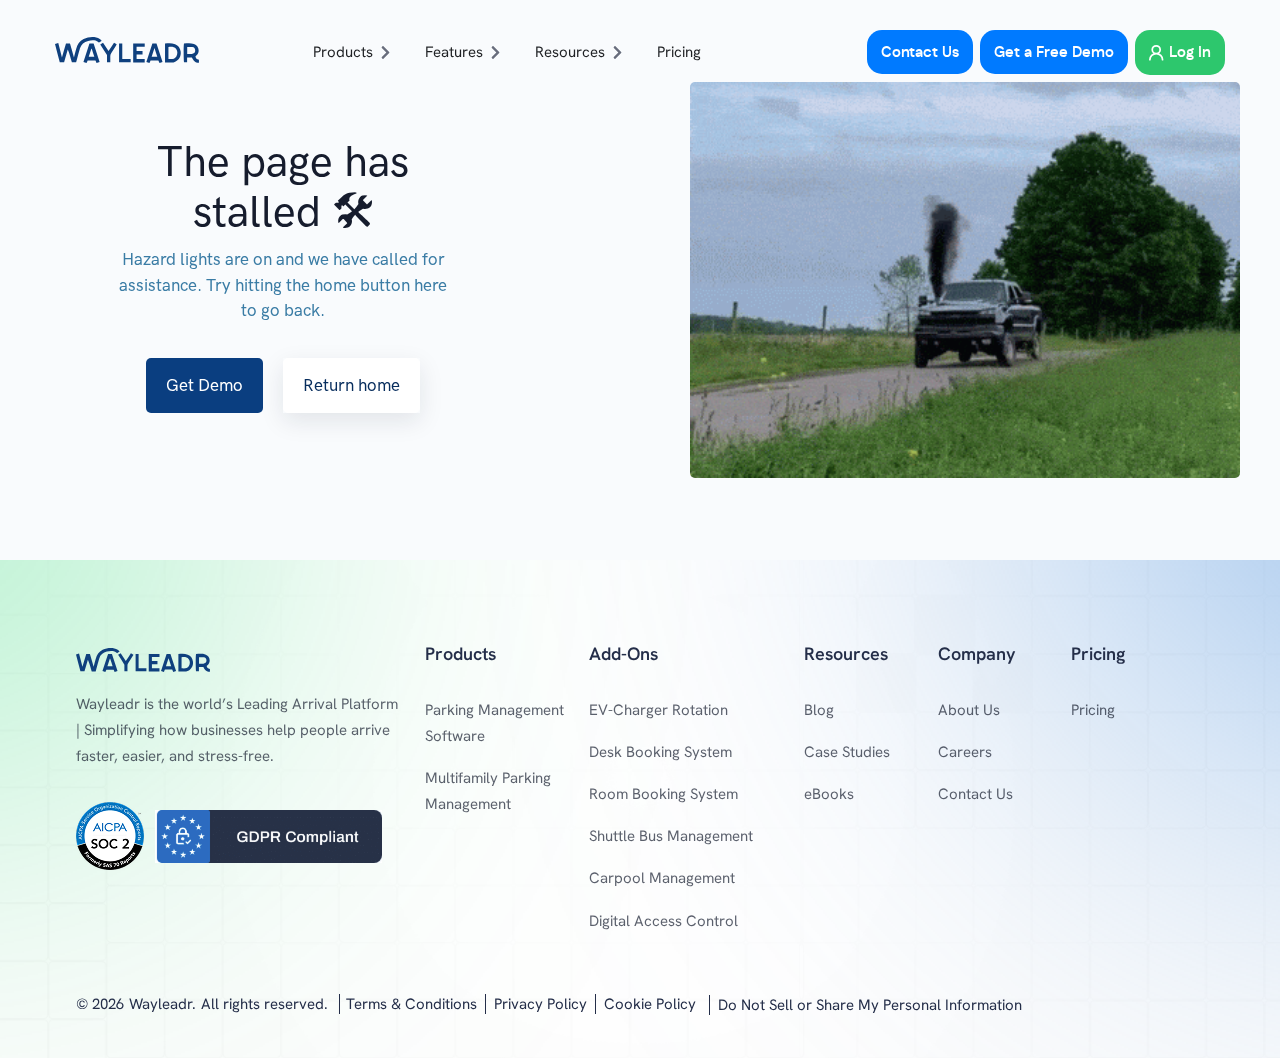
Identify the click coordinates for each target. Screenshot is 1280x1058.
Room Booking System (663, 794)
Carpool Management (662, 878)
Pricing (1093, 710)
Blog (819, 710)
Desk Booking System (660, 752)
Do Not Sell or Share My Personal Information (870, 1005)
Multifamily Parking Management (488, 791)
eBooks (829, 794)
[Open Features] (495, 52)
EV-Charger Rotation (658, 710)
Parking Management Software (494, 723)
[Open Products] (385, 52)
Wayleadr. (162, 1004)
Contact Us (975, 794)
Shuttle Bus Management (671, 836)
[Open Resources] (617, 52)
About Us (969, 710)
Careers (965, 752)
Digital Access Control (663, 921)
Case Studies (847, 752)
